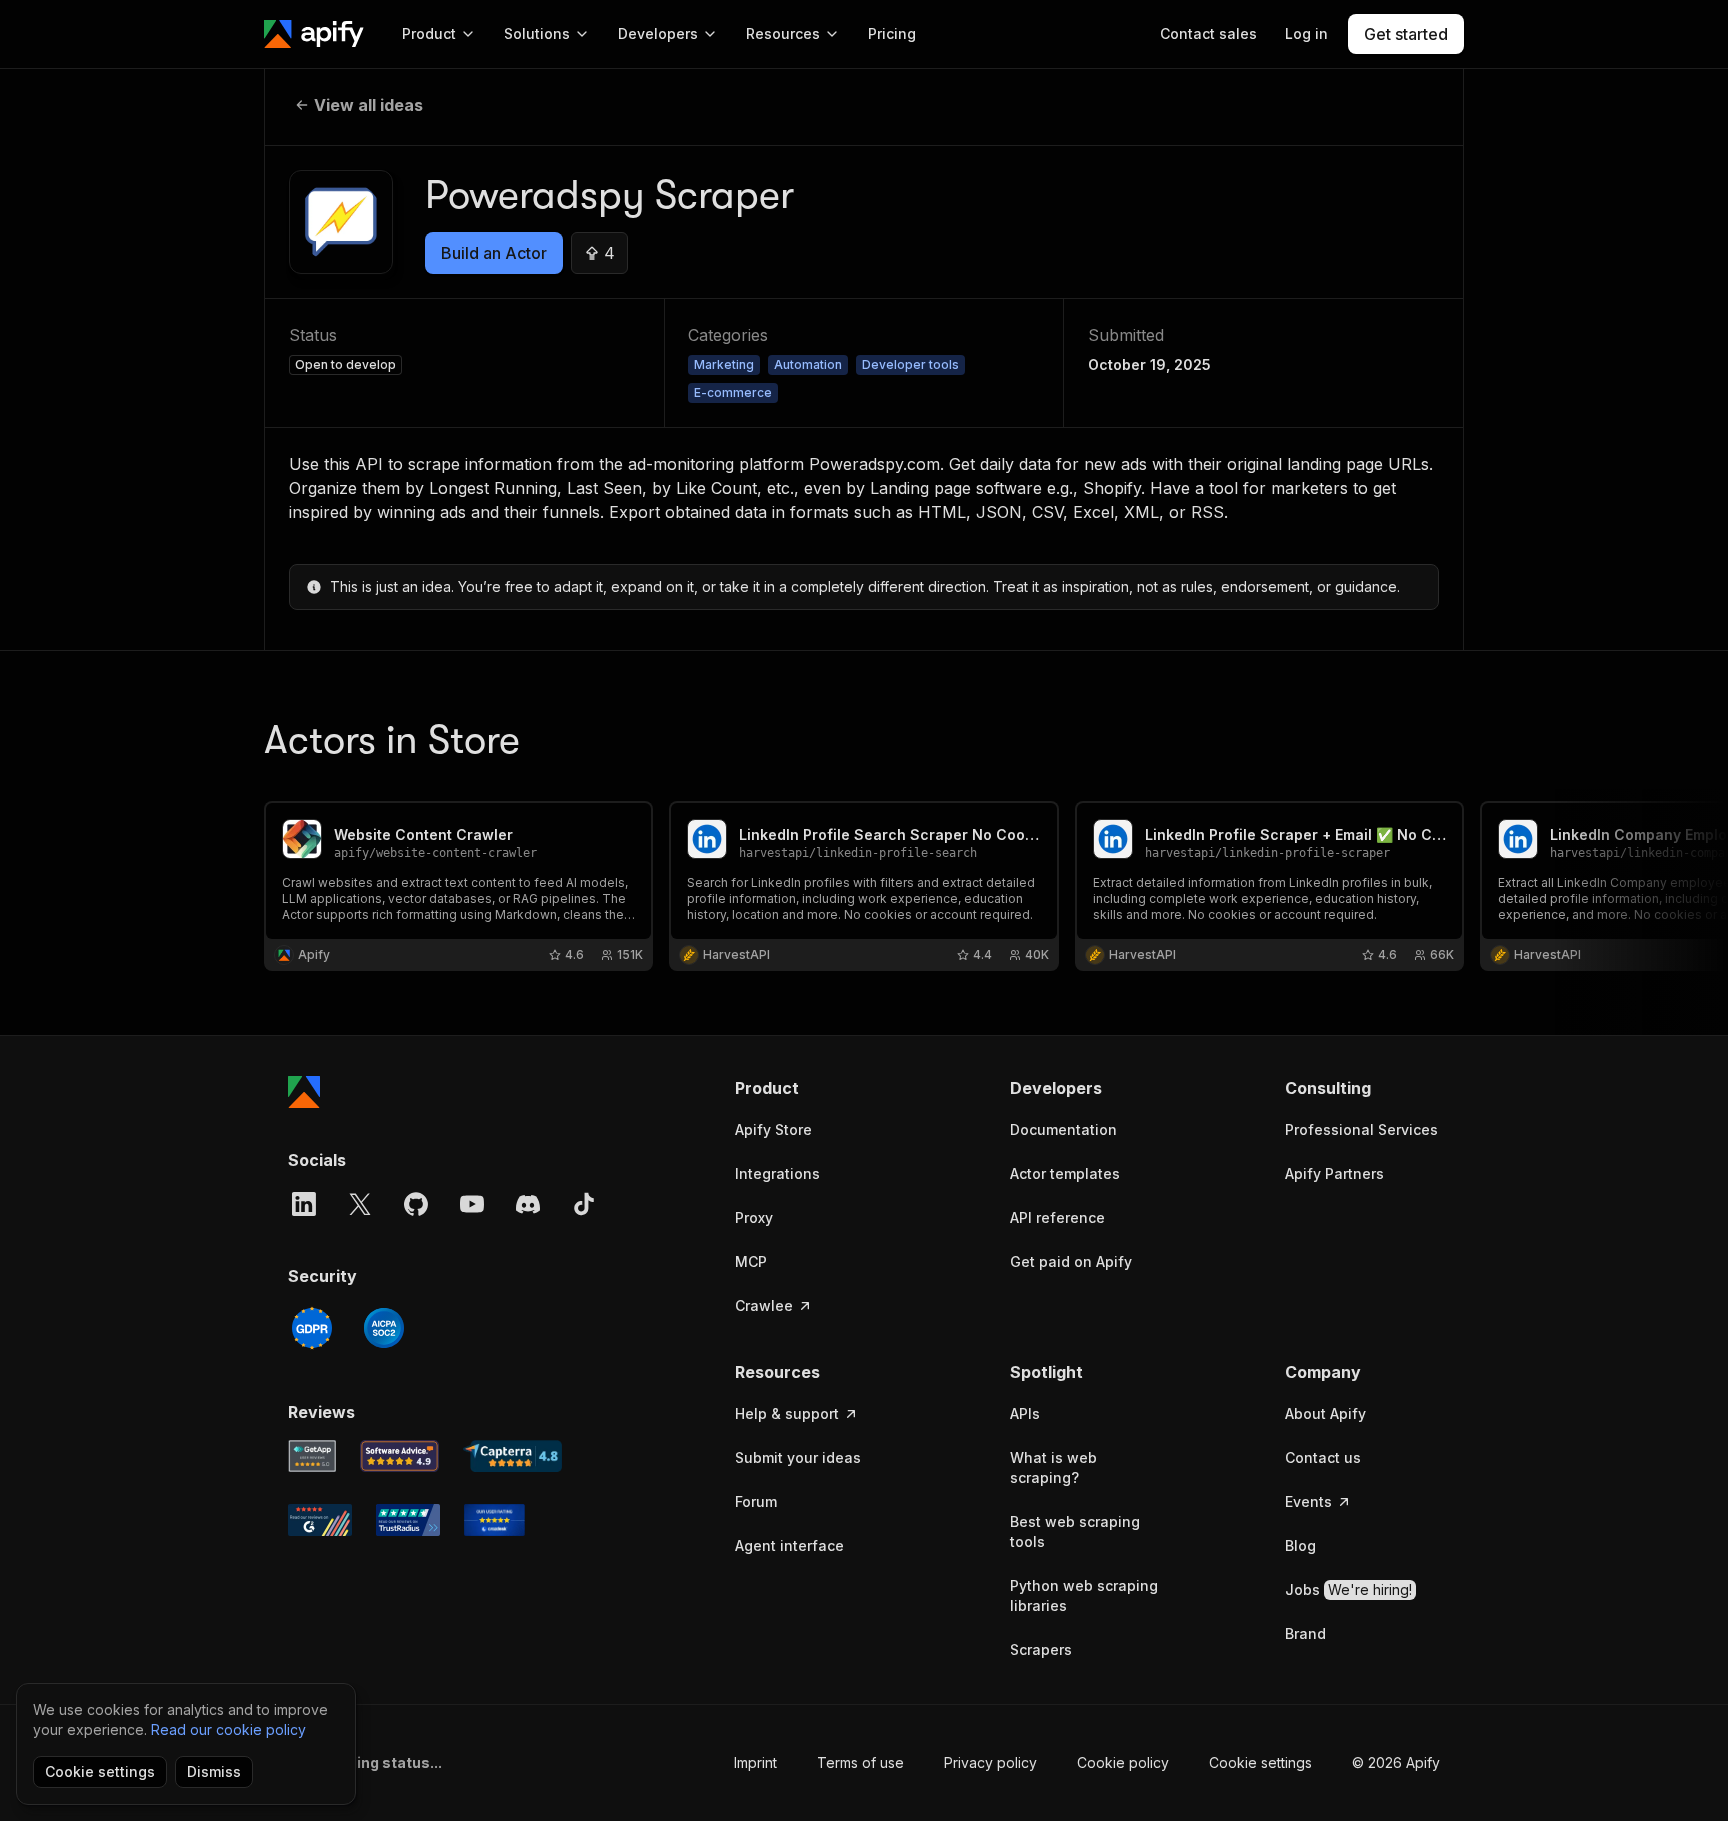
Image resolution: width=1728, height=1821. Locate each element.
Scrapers (1041, 1649)
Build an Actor (494, 253)
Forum (756, 1501)
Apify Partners (1334, 1173)
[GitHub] (416, 1204)
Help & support (787, 1413)
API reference (1057, 1217)
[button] (812, 1088)
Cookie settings (1260, 1762)
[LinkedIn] (304, 1204)
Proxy (754, 1217)
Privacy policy (990, 1762)
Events (1308, 1501)
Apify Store (773, 1129)
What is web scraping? (1053, 1467)
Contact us (1323, 1457)
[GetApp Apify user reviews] (312, 1456)
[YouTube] (472, 1204)
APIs (1025, 1413)
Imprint (755, 1762)
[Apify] (314, 34)
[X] (360, 1204)
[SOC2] (384, 1328)
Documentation (1063, 1129)
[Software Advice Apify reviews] (400, 1456)
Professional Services (1361, 1129)
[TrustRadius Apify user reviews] (408, 1520)
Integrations (777, 1173)
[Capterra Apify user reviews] (512, 1456)
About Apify (1325, 1413)
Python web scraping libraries (1084, 1595)
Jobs (1348, 1589)
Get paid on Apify (1071, 1261)
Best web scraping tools (1075, 1531)
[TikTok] (584, 1204)
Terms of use (860, 1762)
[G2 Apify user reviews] (320, 1520)
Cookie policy (1123, 1762)
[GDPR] (312, 1328)
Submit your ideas (798, 1457)
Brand (1305, 1633)
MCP (751, 1261)
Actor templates (1065, 1173)
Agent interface (789, 1545)
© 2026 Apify (1396, 1762)
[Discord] (528, 1204)
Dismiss (214, 1771)
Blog (1300, 1545)
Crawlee (764, 1305)
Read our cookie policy (228, 1729)
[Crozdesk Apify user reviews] (494, 1520)
